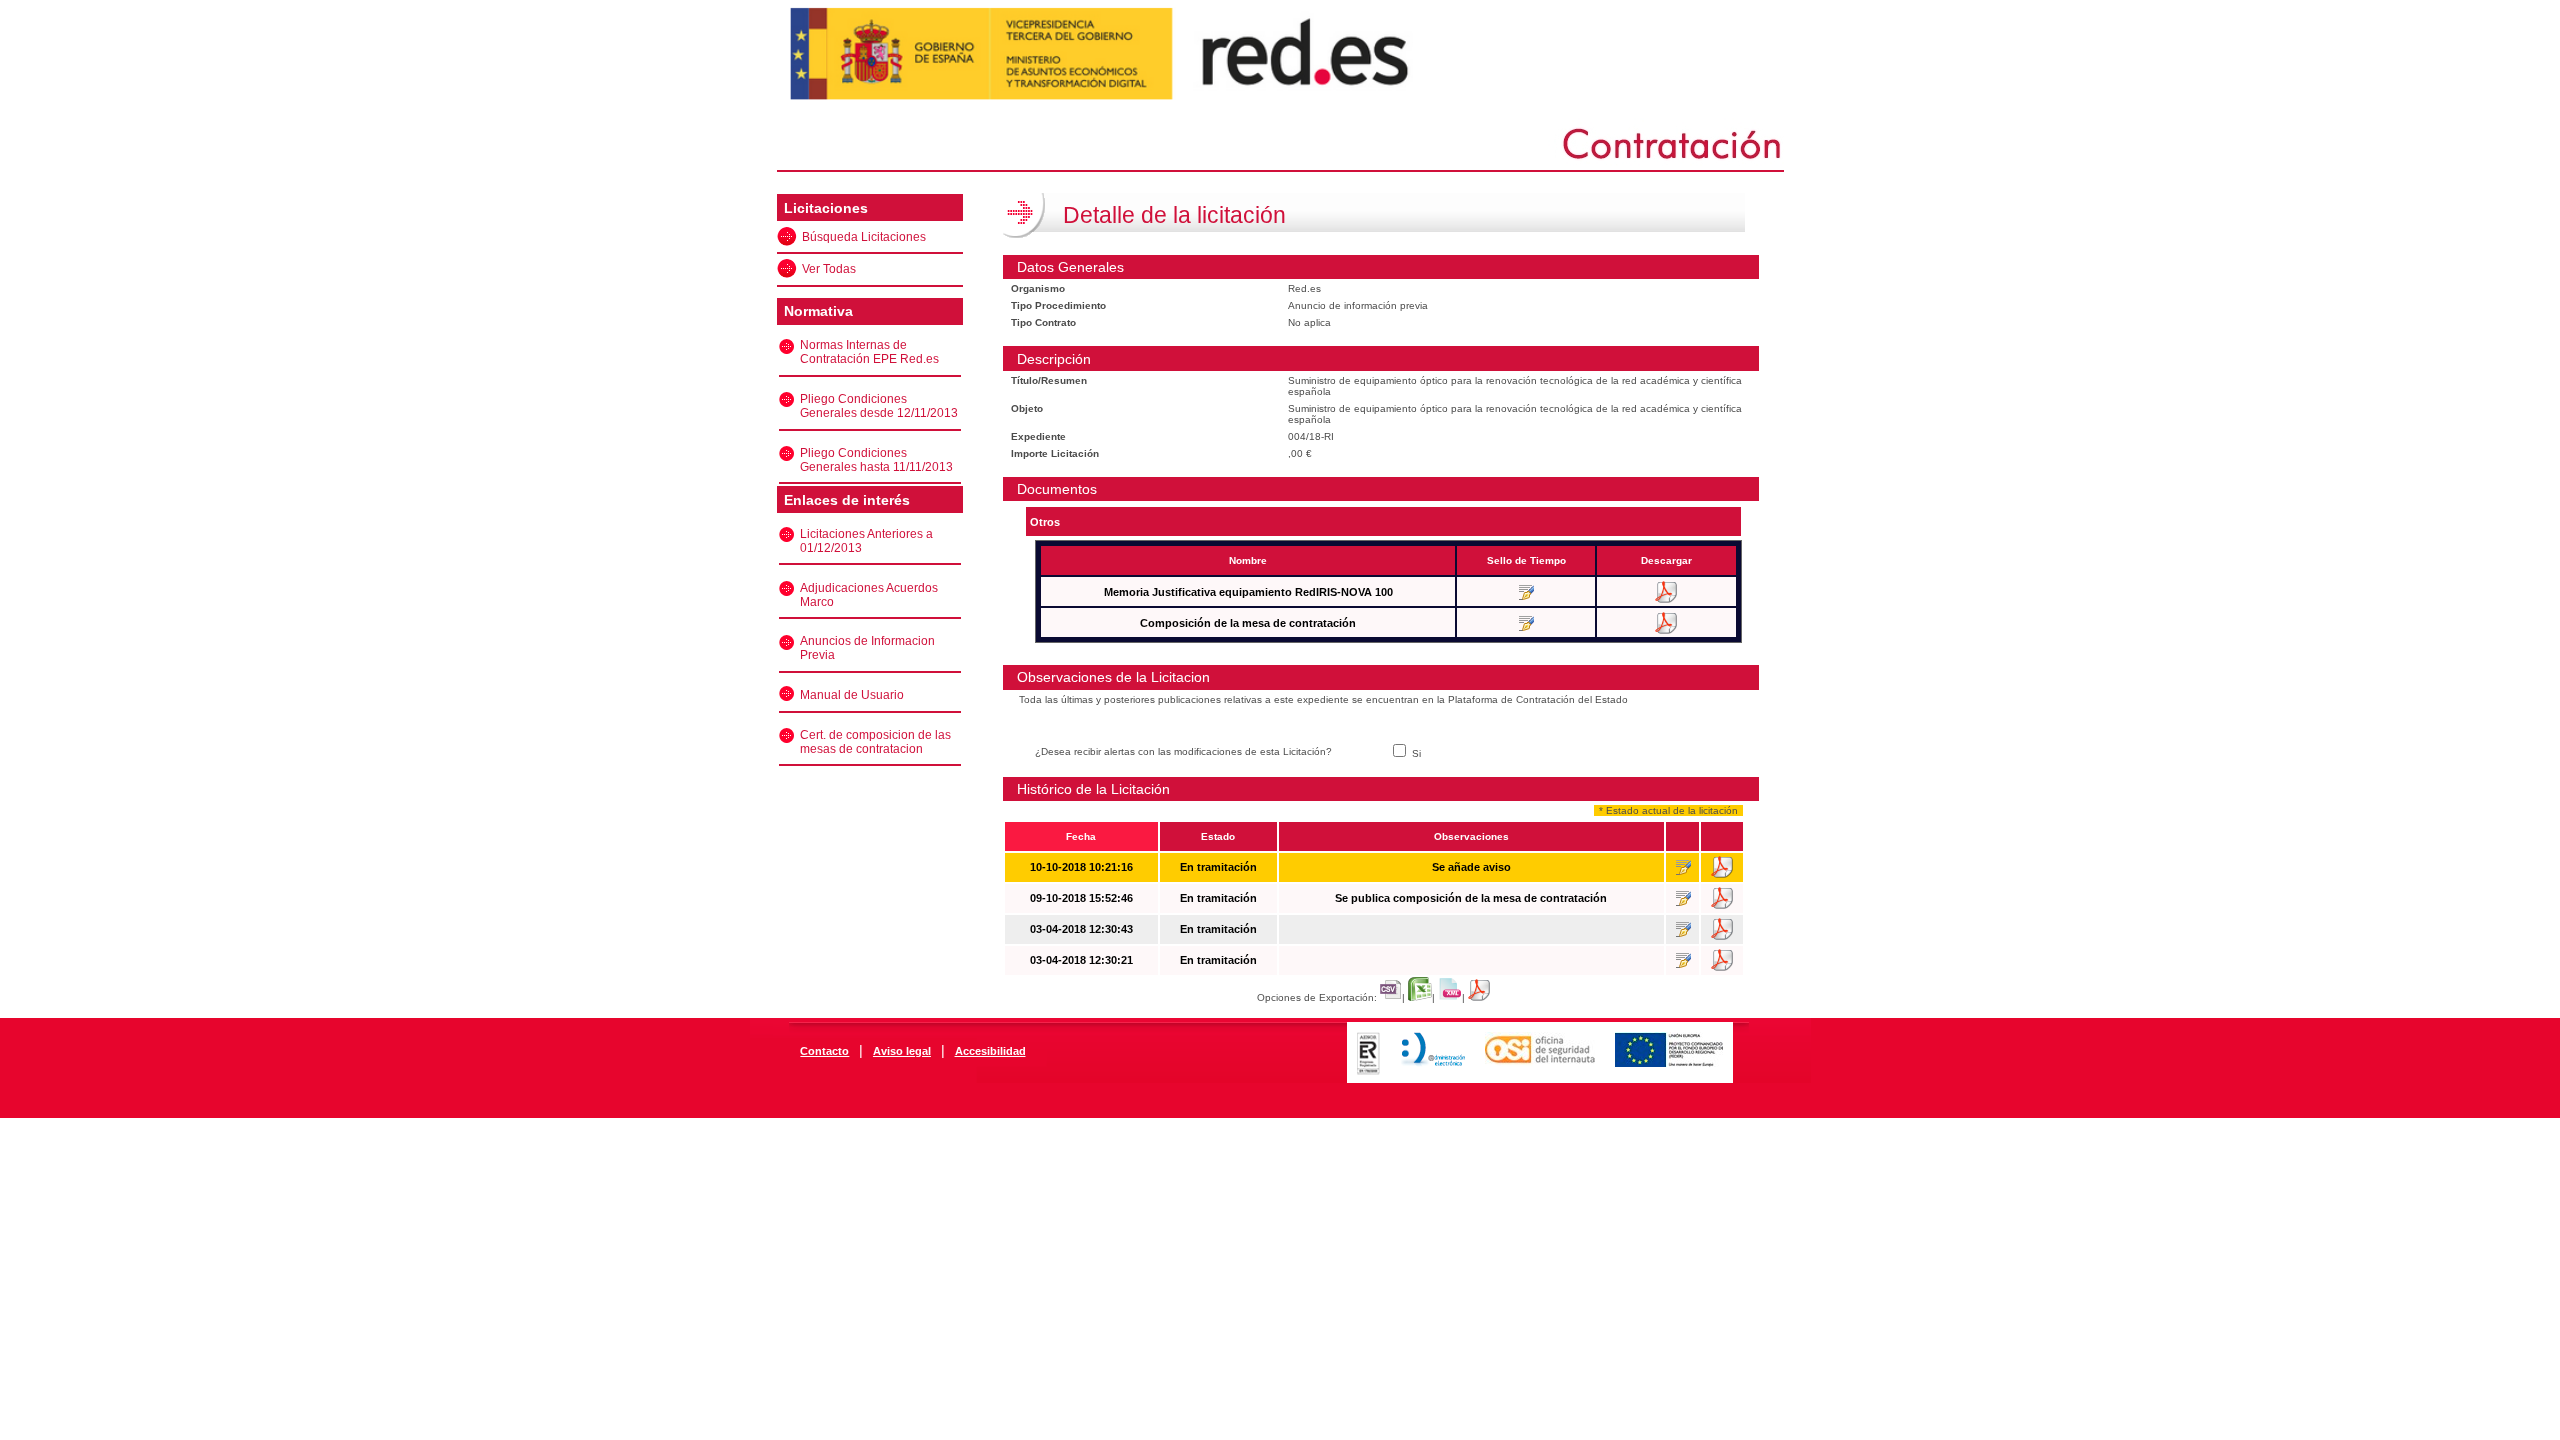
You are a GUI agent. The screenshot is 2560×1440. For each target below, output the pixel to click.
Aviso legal (902, 1051)
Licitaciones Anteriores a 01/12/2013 (866, 541)
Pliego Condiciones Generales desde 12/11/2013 (879, 406)
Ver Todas (829, 269)
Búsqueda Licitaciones (864, 237)
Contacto (824, 1051)
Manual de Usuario (852, 695)
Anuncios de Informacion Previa (867, 648)
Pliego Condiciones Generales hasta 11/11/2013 (876, 460)
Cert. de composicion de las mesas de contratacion (875, 742)
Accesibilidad (990, 1051)
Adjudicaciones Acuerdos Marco (869, 595)
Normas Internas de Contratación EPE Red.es (869, 352)
